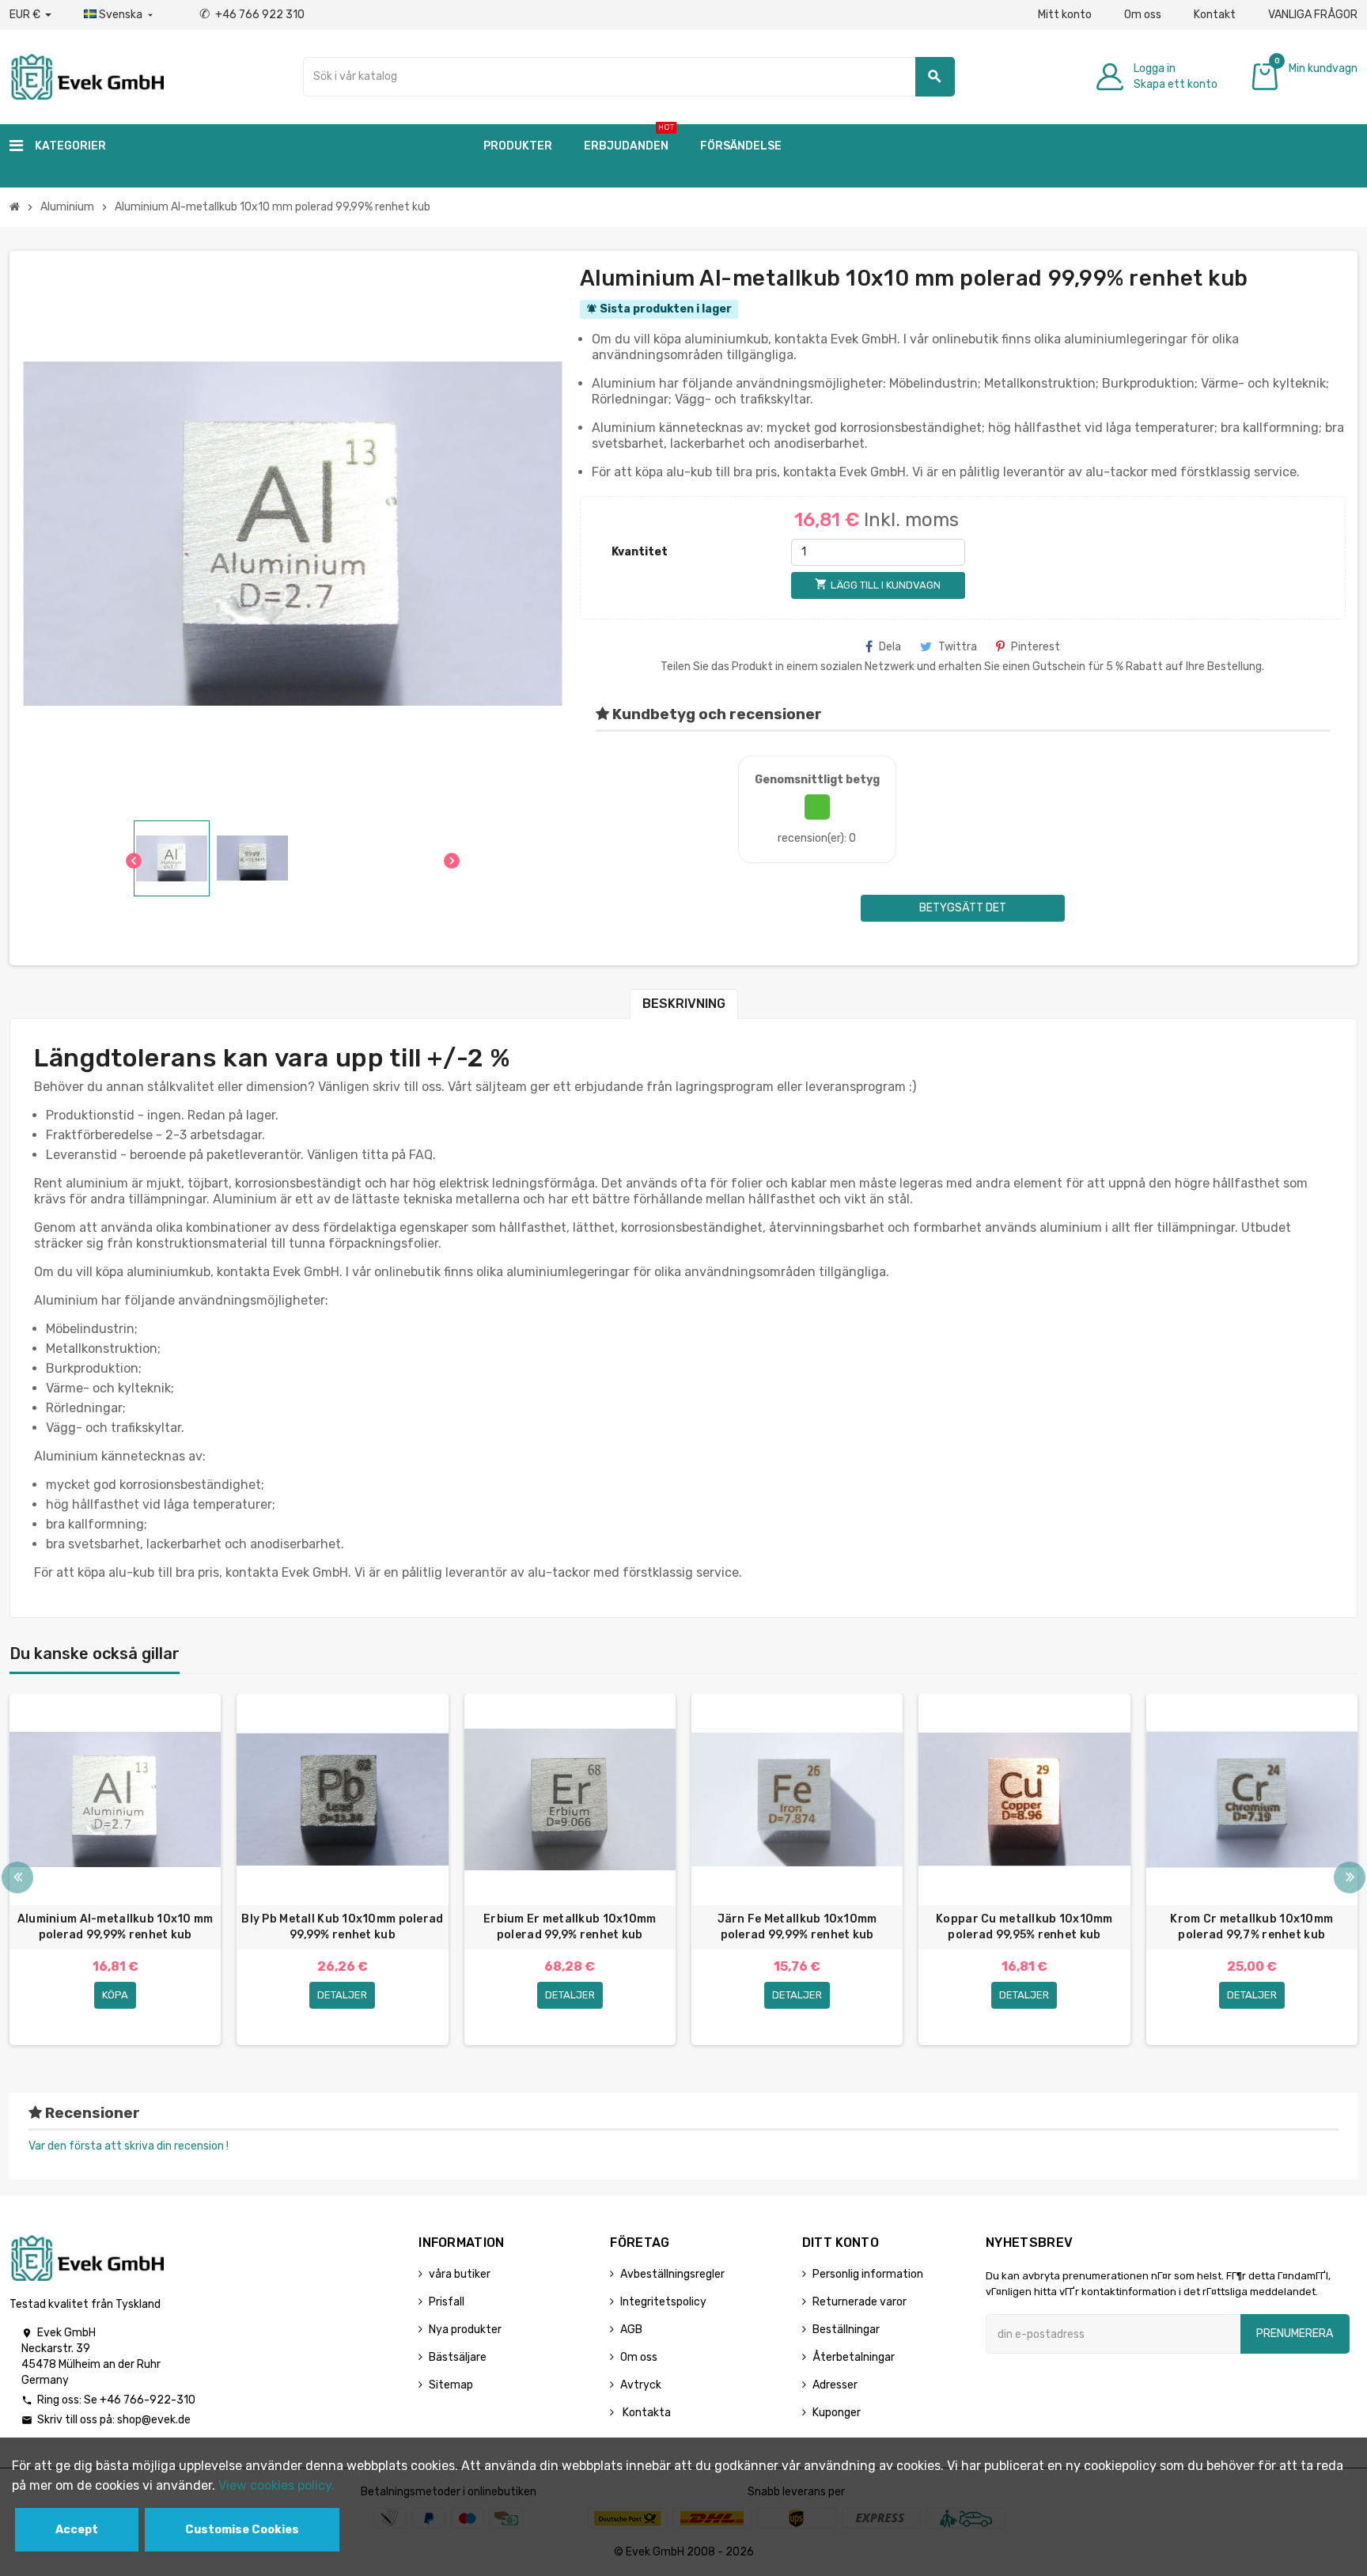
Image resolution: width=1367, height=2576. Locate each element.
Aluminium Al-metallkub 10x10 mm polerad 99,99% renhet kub (115, 1927)
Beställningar (846, 2330)
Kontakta (646, 2413)
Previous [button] (17, 1877)
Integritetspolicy (663, 2302)
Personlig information (868, 2274)
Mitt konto (1065, 15)
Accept (77, 2530)
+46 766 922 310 (252, 15)
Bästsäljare (458, 2357)
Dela (890, 647)
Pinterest (1036, 647)
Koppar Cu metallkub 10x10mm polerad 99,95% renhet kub (1024, 1927)
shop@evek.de (154, 2420)
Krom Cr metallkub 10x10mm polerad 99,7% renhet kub (1252, 1927)
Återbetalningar (854, 2357)
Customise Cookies (242, 2530)
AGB (631, 2330)
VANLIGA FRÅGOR (1313, 15)
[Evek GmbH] (87, 76)
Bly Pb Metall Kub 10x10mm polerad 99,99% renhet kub (342, 1927)
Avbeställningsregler (672, 2274)
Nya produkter (465, 2330)
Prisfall (447, 2302)
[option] (115, 1869)
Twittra (958, 647)
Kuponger (837, 2413)
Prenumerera (1295, 2334)
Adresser (835, 2385)
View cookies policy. (276, 2485)
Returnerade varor (860, 2302)
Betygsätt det (963, 908)
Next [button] (1350, 1877)
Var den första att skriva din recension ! (129, 2146)
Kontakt (1215, 15)
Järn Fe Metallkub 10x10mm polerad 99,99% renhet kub (797, 1927)
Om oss (1143, 15)
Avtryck (641, 2385)
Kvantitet (640, 552)
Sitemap (451, 2385)
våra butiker (460, 2274)
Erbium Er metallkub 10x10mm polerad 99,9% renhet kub (570, 1927)
